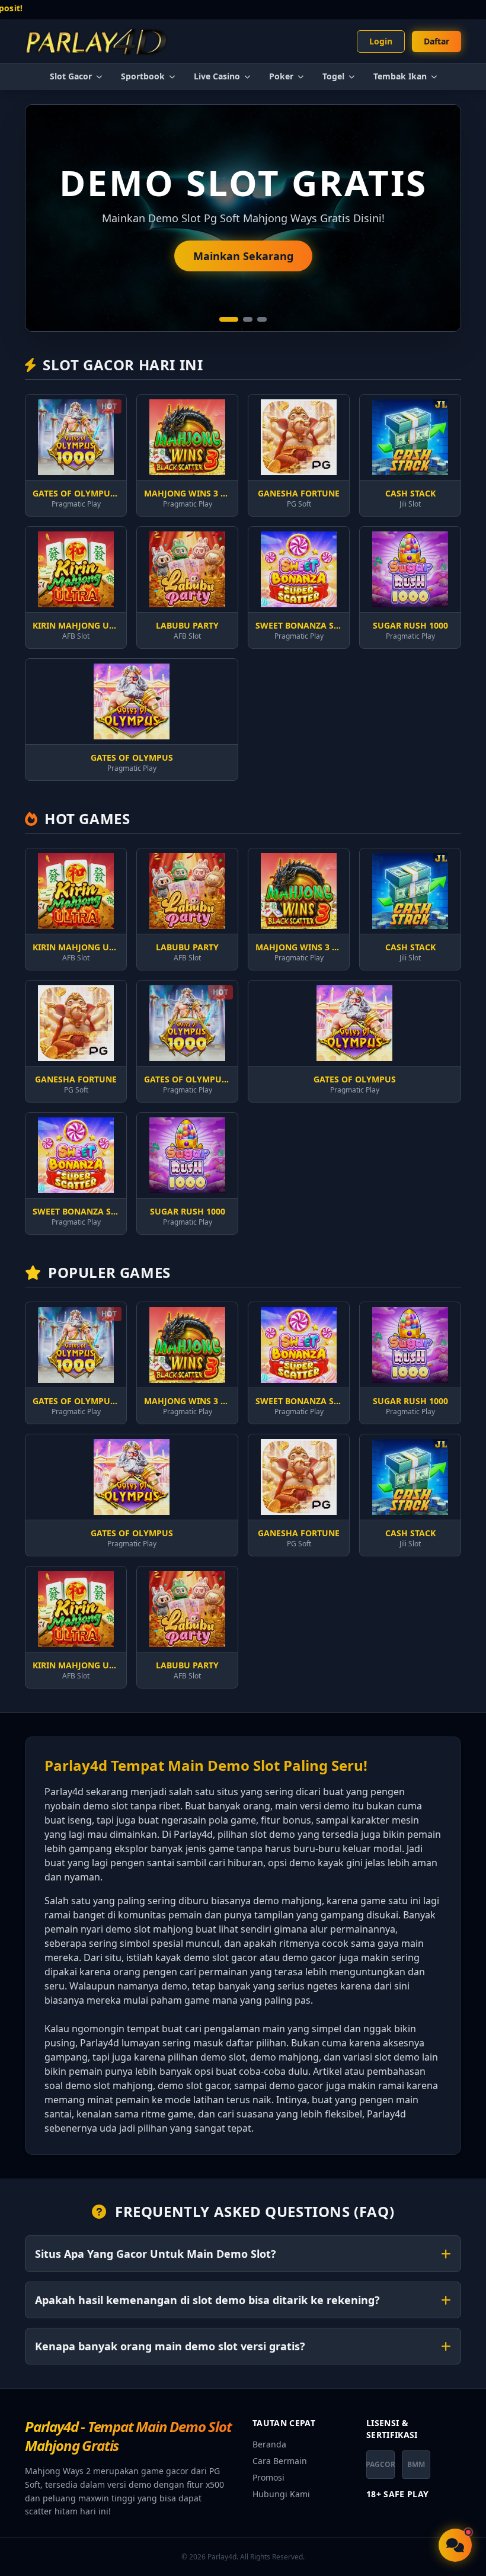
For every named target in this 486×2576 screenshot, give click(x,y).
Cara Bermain (280, 2461)
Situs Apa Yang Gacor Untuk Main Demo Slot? (156, 2254)
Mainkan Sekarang (243, 256)
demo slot (105, 1806)
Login (381, 41)
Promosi (268, 2477)
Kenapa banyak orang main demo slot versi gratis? (170, 2346)
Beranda (269, 2444)
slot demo (397, 2057)
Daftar (437, 41)
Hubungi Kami (281, 2494)
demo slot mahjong (149, 1929)
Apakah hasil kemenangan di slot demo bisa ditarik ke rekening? (207, 2300)
